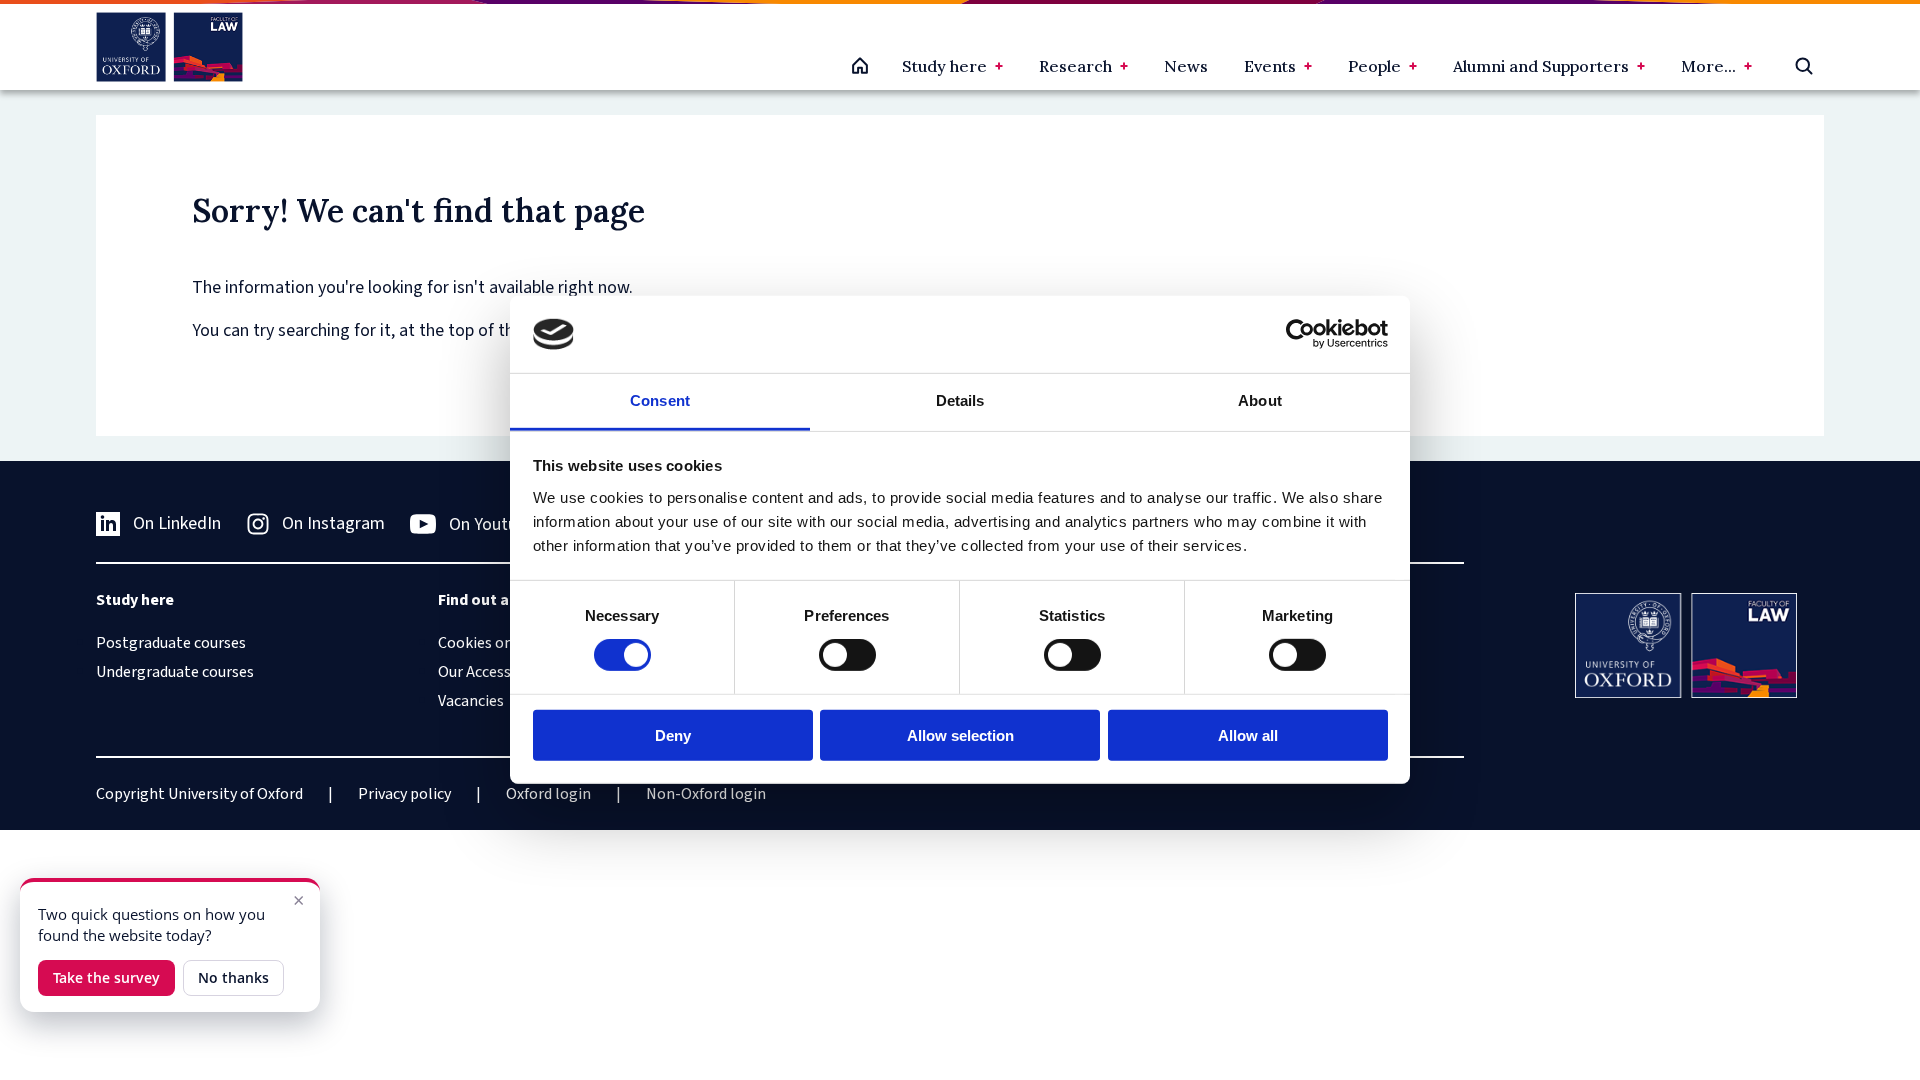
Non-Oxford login (706, 794)
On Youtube (492, 524)
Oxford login (548, 794)
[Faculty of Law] (169, 47)
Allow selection (960, 734)
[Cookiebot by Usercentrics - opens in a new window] (1300, 334)
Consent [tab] (660, 400)
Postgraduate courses (171, 643)
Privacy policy (404, 794)
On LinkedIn (177, 523)
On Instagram (333, 523)
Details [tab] (960, 400)
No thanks (233, 977)
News (1186, 66)
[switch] (847, 655)
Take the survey (106, 977)
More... (1708, 66)
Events (1270, 66)
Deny (673, 734)
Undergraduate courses (175, 672)
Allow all (1248, 734)
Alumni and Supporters (1541, 66)
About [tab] (1260, 400)
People (1374, 66)
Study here (944, 66)
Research (1075, 66)
